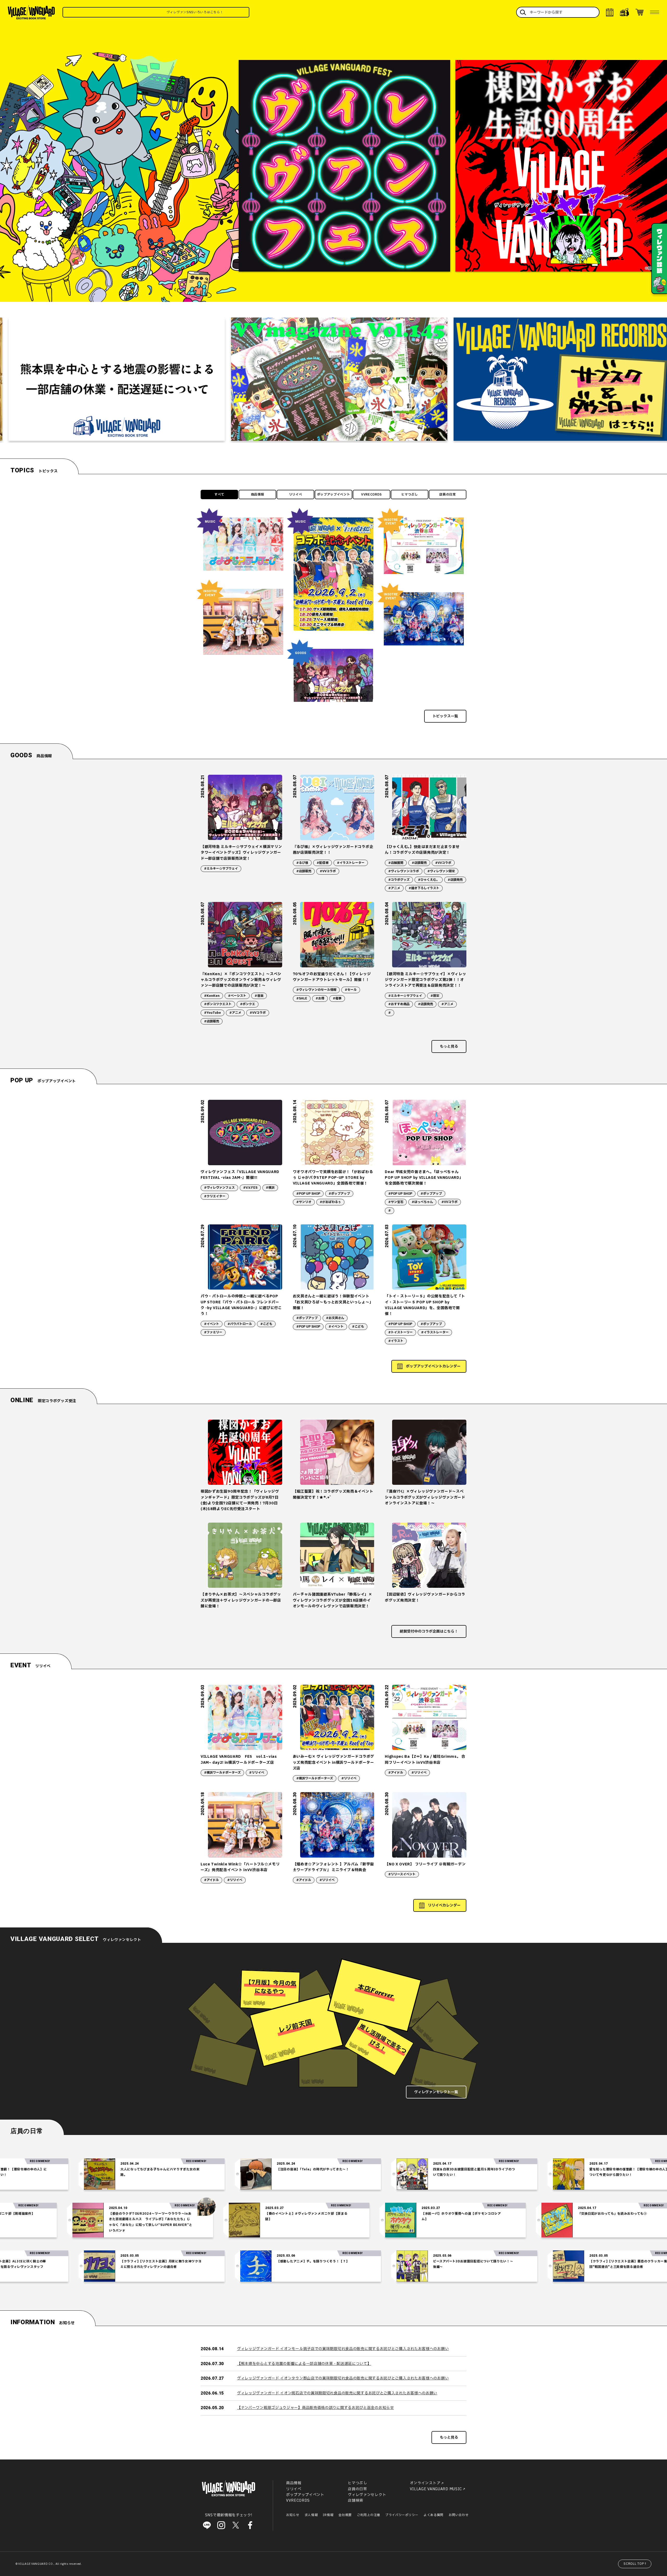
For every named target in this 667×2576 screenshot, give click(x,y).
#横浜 (270, 1188)
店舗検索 (356, 2501)
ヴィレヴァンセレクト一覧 (436, 2092)
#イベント (212, 1324)
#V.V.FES (250, 1188)
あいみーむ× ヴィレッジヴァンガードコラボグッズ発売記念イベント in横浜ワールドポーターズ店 (333, 1762)
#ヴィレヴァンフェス (219, 1188)
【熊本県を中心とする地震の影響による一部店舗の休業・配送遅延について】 (304, 2364)
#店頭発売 (455, 880)
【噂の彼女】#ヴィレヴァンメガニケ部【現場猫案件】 (146, 2214)
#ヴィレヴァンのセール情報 (316, 990)
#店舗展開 (396, 863)
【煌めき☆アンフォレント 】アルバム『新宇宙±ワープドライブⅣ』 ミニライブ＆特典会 (333, 1867)
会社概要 (345, 2515)
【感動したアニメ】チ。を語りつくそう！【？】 (160, 2261)
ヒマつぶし (410, 495)
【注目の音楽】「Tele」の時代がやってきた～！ (160, 2169)
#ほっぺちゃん (422, 1202)
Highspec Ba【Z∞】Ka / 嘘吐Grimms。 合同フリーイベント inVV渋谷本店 (425, 1759)
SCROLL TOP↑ (635, 2564)
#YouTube (212, 1013)
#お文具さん (335, 1318)
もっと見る (449, 1046)
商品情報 (258, 495)
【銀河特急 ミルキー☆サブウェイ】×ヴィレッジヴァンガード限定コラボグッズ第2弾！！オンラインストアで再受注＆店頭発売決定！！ (425, 980)
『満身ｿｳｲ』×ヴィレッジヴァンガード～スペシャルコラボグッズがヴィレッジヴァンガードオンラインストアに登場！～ (425, 1497)
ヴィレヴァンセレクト (367, 2495)
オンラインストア (425, 2483)
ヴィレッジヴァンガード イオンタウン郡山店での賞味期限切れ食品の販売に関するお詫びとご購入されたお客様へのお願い (343, 2378)
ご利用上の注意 (369, 2515)
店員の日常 (448, 495)
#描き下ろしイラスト (424, 888)
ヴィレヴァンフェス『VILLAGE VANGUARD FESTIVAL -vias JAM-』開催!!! (240, 1175)
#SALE (302, 998)
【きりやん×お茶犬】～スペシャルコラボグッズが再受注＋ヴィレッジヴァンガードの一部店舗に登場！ (241, 1600)
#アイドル (396, 1773)
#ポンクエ (248, 1004)
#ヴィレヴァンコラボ (404, 871)
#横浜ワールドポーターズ (222, 1773)
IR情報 (328, 2515)
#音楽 (259, 996)
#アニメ (394, 888)
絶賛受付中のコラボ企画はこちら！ (429, 1631)
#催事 (337, 998)
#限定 (435, 996)
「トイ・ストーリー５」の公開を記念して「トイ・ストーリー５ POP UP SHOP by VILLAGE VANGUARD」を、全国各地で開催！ (425, 1305)
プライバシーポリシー (402, 2515)
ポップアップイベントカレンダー (433, 1366)
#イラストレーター (351, 863)
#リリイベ (257, 1773)
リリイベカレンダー (444, 1905)
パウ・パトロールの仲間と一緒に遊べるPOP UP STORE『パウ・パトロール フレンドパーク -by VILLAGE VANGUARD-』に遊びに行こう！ (241, 1305)
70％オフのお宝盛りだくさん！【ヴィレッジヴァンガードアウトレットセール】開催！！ (332, 977)
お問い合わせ (459, 2515)
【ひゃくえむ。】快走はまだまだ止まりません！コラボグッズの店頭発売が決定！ (422, 850)
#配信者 (323, 863)
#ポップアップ (339, 1194)
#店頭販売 (304, 871)
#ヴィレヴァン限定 (441, 871)
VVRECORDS (372, 495)
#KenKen (212, 996)
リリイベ (296, 495)
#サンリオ (304, 1202)
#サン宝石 (396, 1202)
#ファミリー (213, 1332)
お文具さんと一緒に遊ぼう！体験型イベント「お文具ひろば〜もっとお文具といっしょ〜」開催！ (333, 1302)
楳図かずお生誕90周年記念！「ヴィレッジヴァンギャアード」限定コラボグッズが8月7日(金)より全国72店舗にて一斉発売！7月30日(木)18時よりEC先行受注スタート (240, 1500)
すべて (219, 495)
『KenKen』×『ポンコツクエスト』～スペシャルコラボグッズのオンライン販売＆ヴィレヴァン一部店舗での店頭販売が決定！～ (241, 980)
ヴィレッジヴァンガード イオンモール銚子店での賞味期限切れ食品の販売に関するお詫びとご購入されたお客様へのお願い (343, 2349)
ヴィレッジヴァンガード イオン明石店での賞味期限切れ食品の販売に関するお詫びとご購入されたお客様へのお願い (337, 2393)
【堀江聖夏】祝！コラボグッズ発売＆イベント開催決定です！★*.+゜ (333, 1494)
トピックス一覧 (445, 716)
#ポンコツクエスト (218, 1004)
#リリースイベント (402, 1874)
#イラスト (396, 1341)
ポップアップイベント (334, 495)
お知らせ (293, 2515)
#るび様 (302, 863)
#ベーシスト (237, 996)
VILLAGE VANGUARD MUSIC (436, 2489)
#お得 (320, 998)
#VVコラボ (328, 871)
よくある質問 (434, 2515)
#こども (266, 1324)
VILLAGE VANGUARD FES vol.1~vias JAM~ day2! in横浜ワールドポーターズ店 (239, 1759)
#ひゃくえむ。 (429, 880)
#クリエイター (215, 1196)
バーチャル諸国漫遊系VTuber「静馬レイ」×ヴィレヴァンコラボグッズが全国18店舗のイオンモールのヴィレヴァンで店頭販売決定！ (333, 1600)
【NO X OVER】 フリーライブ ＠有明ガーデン (425, 1864)
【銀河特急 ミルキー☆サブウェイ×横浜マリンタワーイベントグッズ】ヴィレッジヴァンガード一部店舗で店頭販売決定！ (241, 853)
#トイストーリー (400, 1332)
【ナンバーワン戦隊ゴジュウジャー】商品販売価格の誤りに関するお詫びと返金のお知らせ (316, 2408)
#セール (351, 990)
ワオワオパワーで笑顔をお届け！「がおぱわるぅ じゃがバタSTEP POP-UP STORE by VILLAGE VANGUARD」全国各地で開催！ (333, 1178)
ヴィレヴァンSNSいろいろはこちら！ (200, 12)
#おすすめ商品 (399, 1004)
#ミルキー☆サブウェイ (221, 869)
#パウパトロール (240, 1324)
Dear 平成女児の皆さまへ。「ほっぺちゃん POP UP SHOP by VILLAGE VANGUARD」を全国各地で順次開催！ (424, 1178)
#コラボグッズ (399, 880)
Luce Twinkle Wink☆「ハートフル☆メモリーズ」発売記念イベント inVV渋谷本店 (240, 1867)
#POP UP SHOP (308, 1194)
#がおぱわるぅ (330, 1202)
